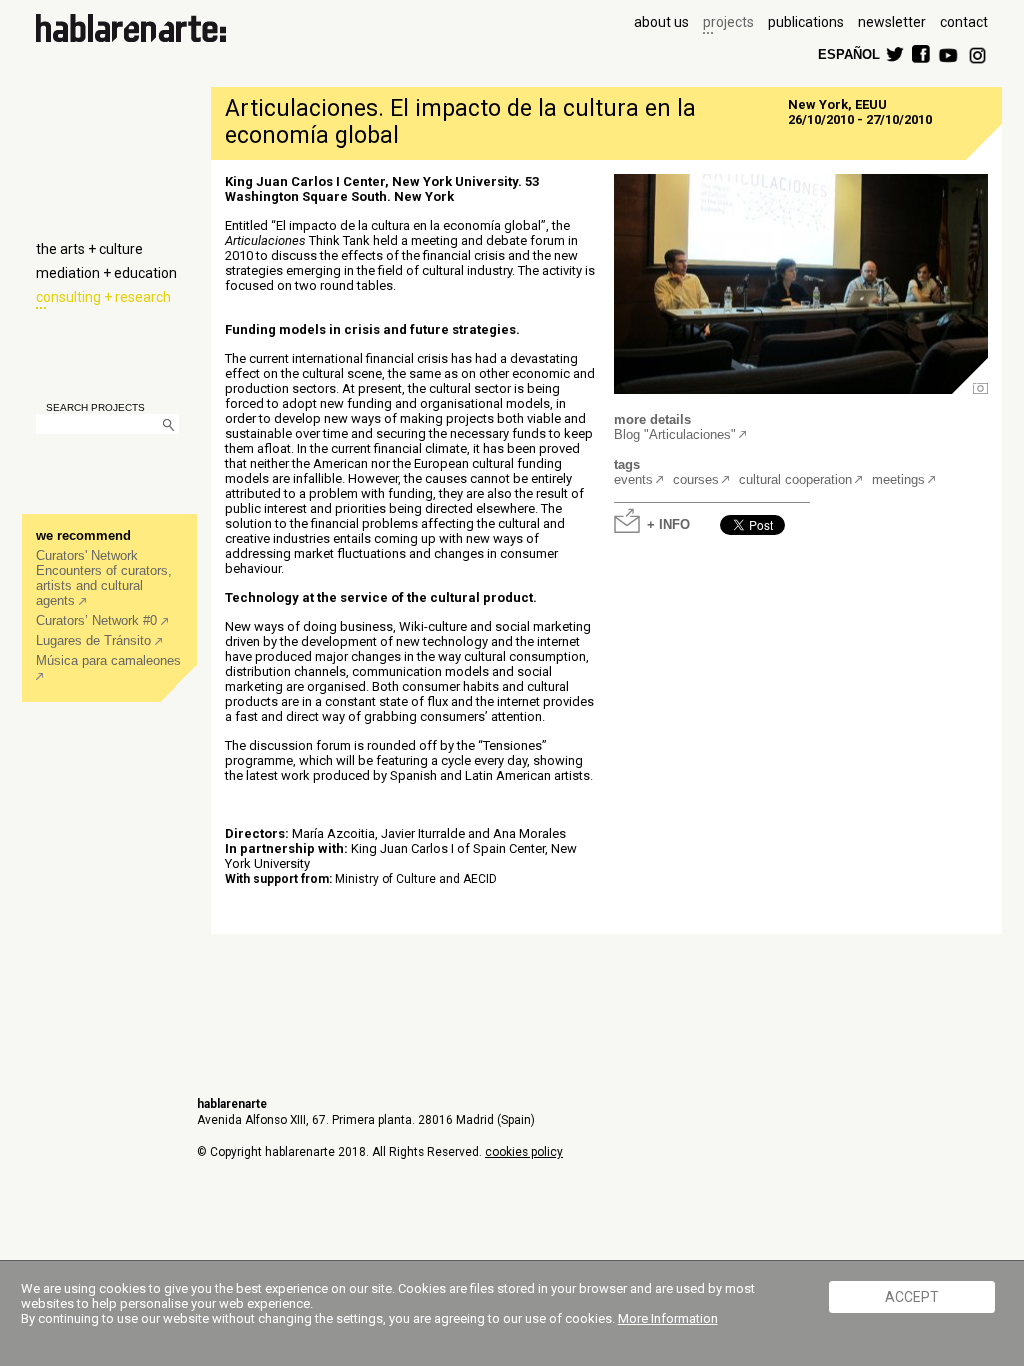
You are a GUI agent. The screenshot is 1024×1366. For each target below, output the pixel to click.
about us (661, 22)
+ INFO (668, 523)
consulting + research (103, 297)
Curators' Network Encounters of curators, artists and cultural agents (104, 578)
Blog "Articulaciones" (675, 434)
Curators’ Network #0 (98, 620)
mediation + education (106, 273)
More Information (668, 1318)
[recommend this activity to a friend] (795, 515)
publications (806, 22)
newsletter (892, 22)
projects (728, 22)
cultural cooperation (795, 479)
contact (964, 22)
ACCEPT (912, 1297)
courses (696, 479)
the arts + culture (89, 249)
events (633, 479)
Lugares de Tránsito (95, 640)
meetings (898, 479)
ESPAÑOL (848, 53)
